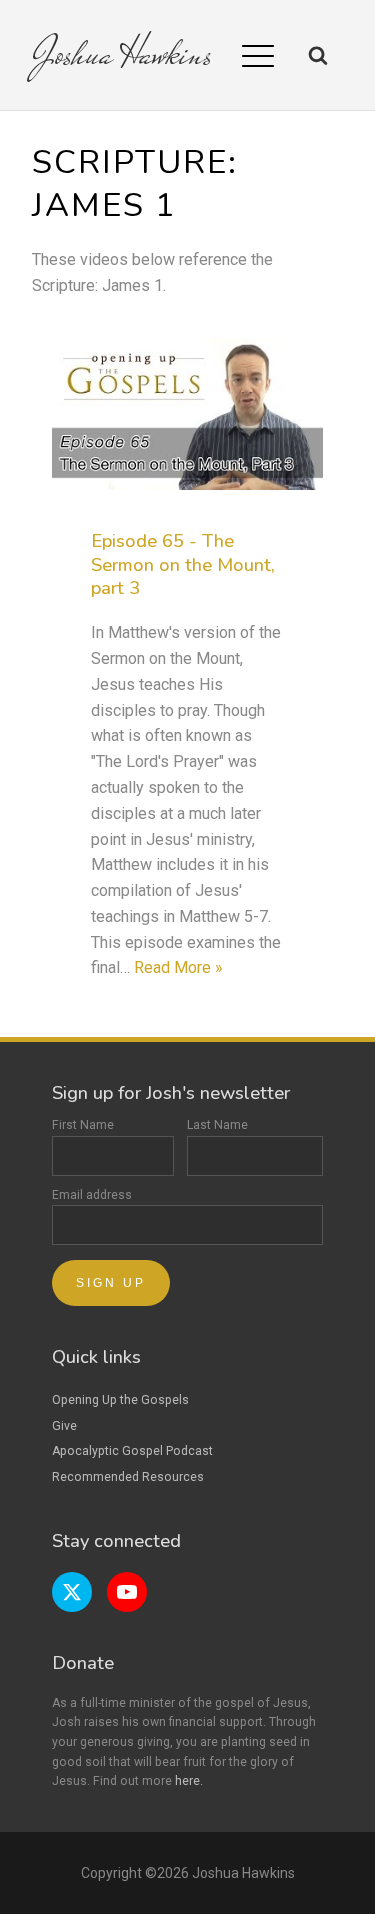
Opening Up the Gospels (120, 1400)
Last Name (217, 1125)
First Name (83, 1125)
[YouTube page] (127, 1592)
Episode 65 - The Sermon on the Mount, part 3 (183, 565)
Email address (92, 1195)
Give (64, 1426)
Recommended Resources (128, 1477)
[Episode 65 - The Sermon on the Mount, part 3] (187, 414)
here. (189, 1781)
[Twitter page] (72, 1592)
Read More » (178, 967)
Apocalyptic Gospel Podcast (132, 1451)
